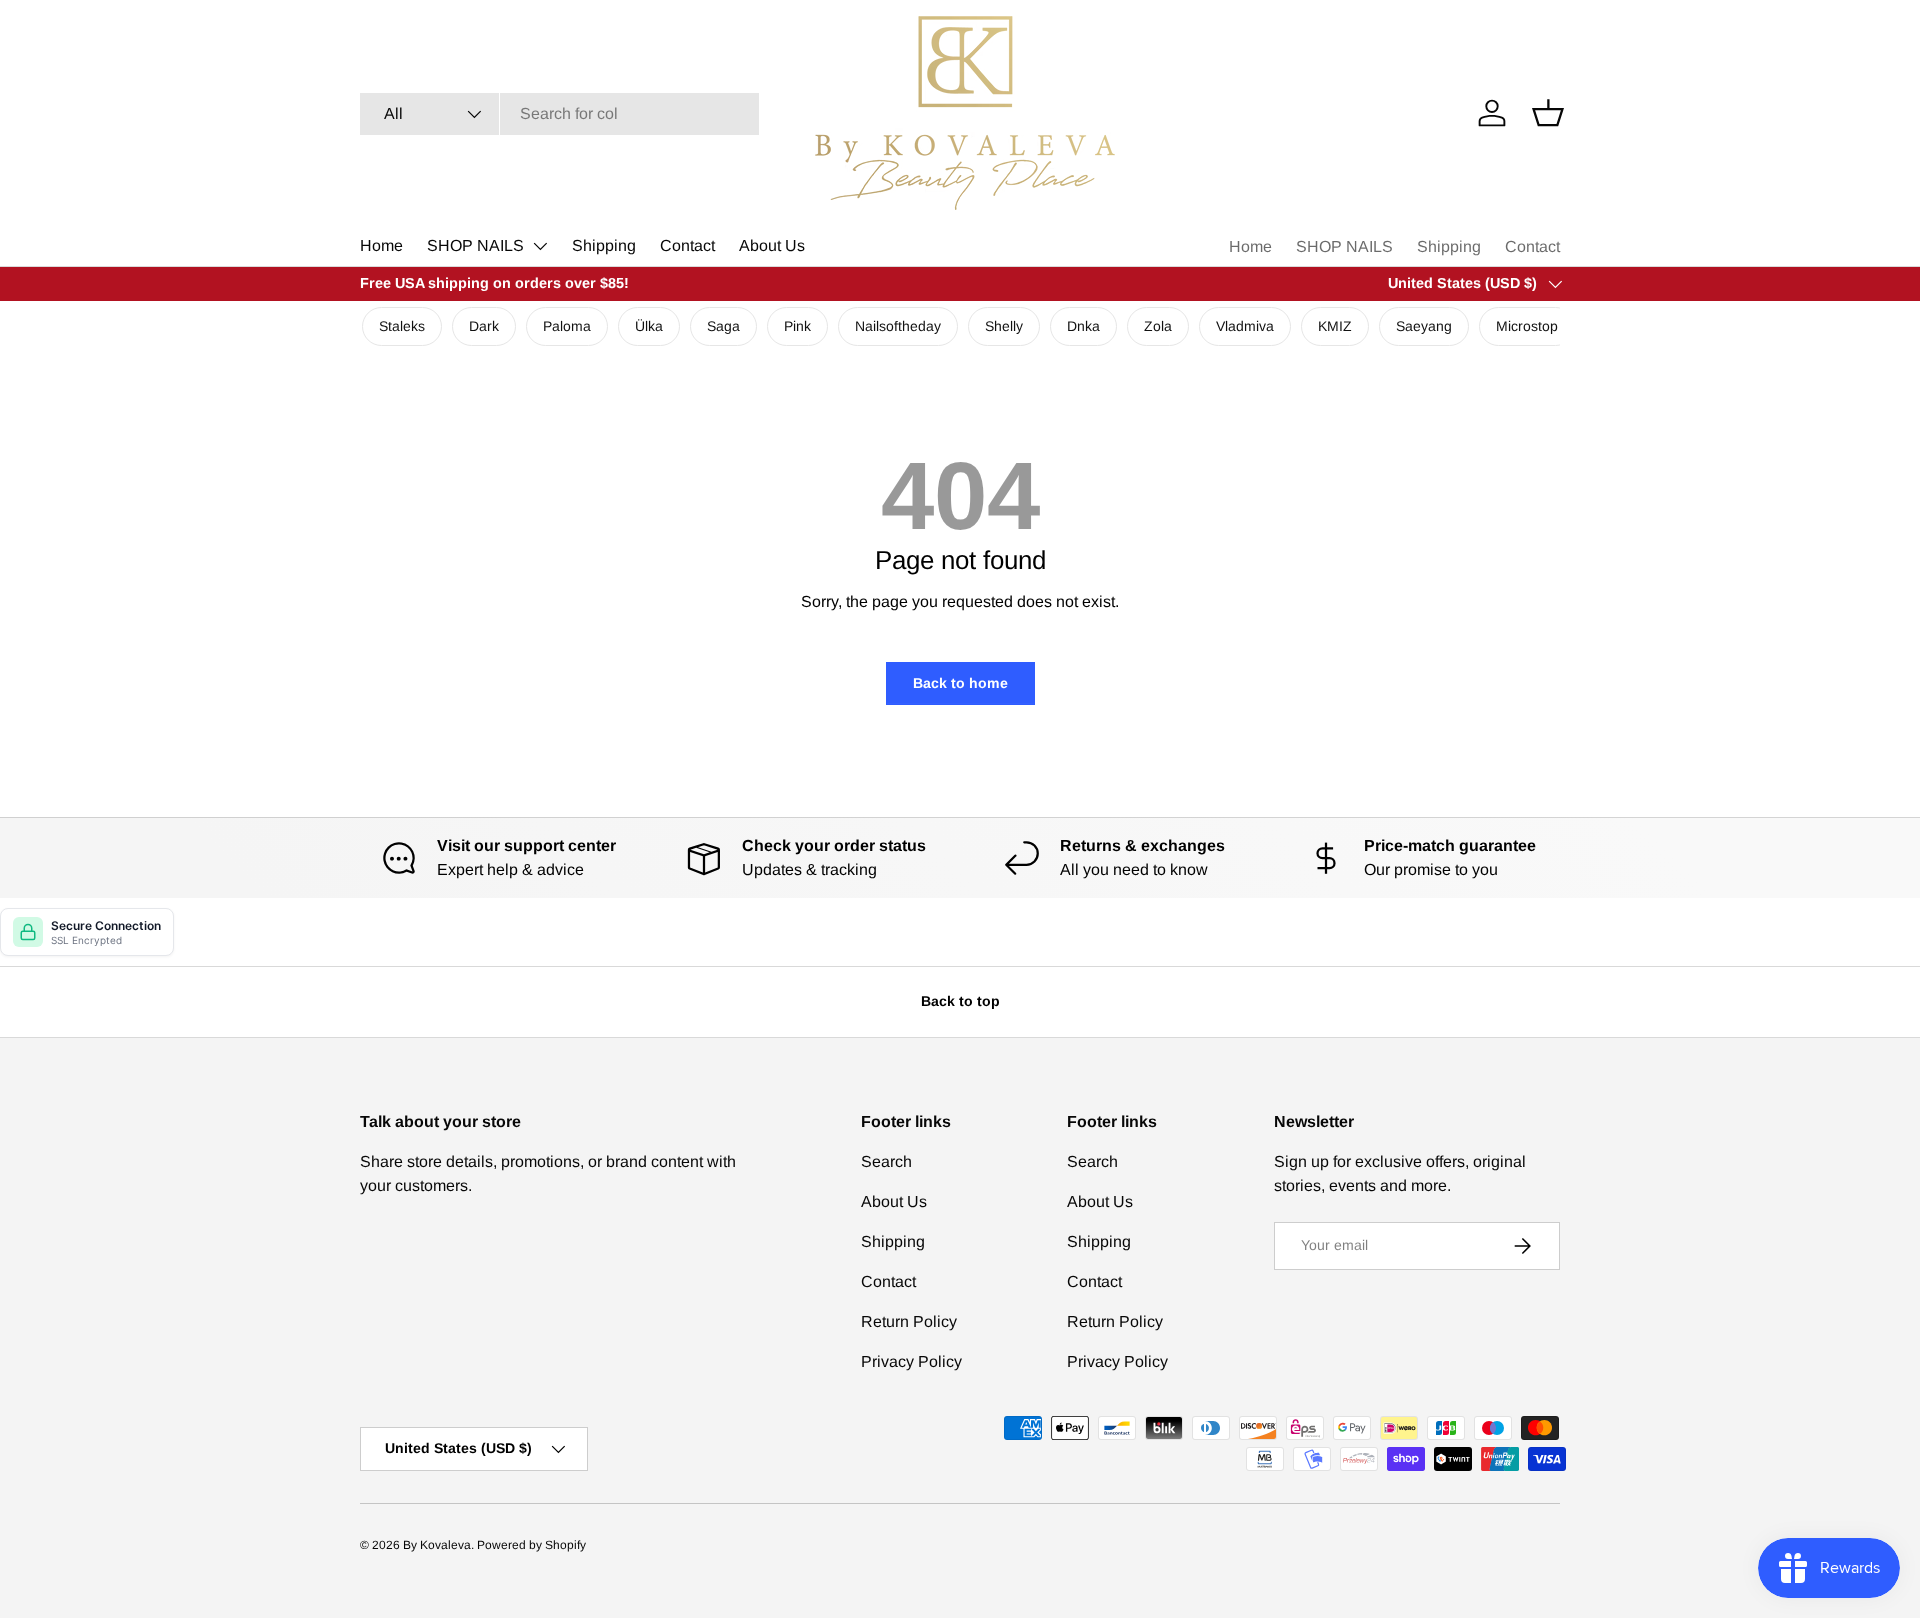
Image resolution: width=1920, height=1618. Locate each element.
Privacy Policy (911, 1361)
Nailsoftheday (898, 326)
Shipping (604, 245)
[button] (1548, 113)
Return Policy (909, 1321)
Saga (723, 326)
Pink (797, 326)
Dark (484, 326)
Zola (1158, 326)
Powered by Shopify (531, 1545)
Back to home (960, 683)
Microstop (1527, 326)
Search (886, 1161)
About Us (772, 245)
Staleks (402, 326)
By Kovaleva (437, 1545)
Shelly (1004, 326)
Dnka (1083, 326)
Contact (687, 245)
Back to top (960, 1001)
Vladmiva (1245, 326)
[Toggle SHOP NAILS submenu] (540, 246)
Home (381, 245)
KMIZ (1335, 326)
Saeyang (1424, 326)
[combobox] (559, 114)
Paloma (567, 326)
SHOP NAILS (475, 245)
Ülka (649, 326)
